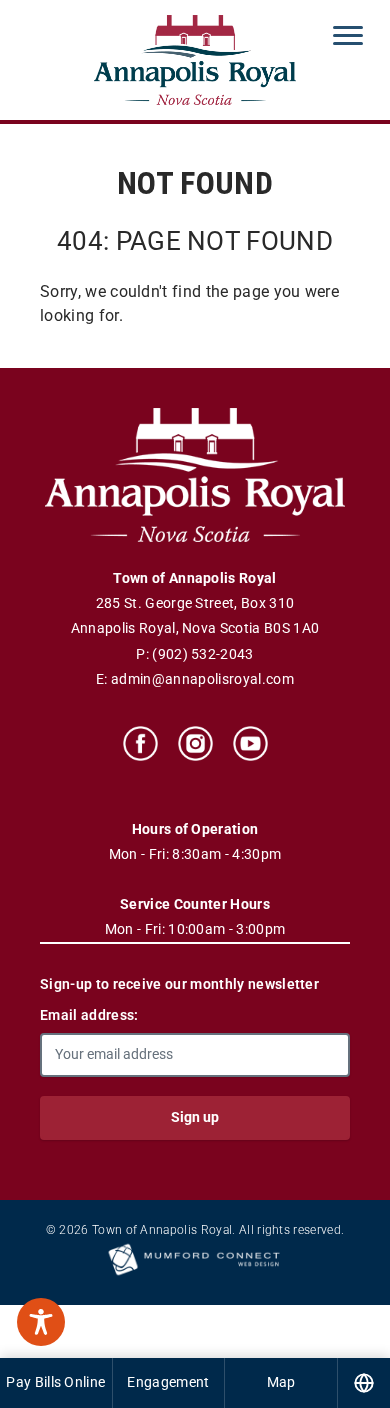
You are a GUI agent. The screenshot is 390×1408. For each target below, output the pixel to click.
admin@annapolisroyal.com (202, 679)
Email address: (89, 1015)
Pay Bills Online (55, 1382)
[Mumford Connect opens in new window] (195, 1274)
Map (281, 1382)
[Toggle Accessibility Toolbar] (41, 1322)
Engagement (168, 1382)
